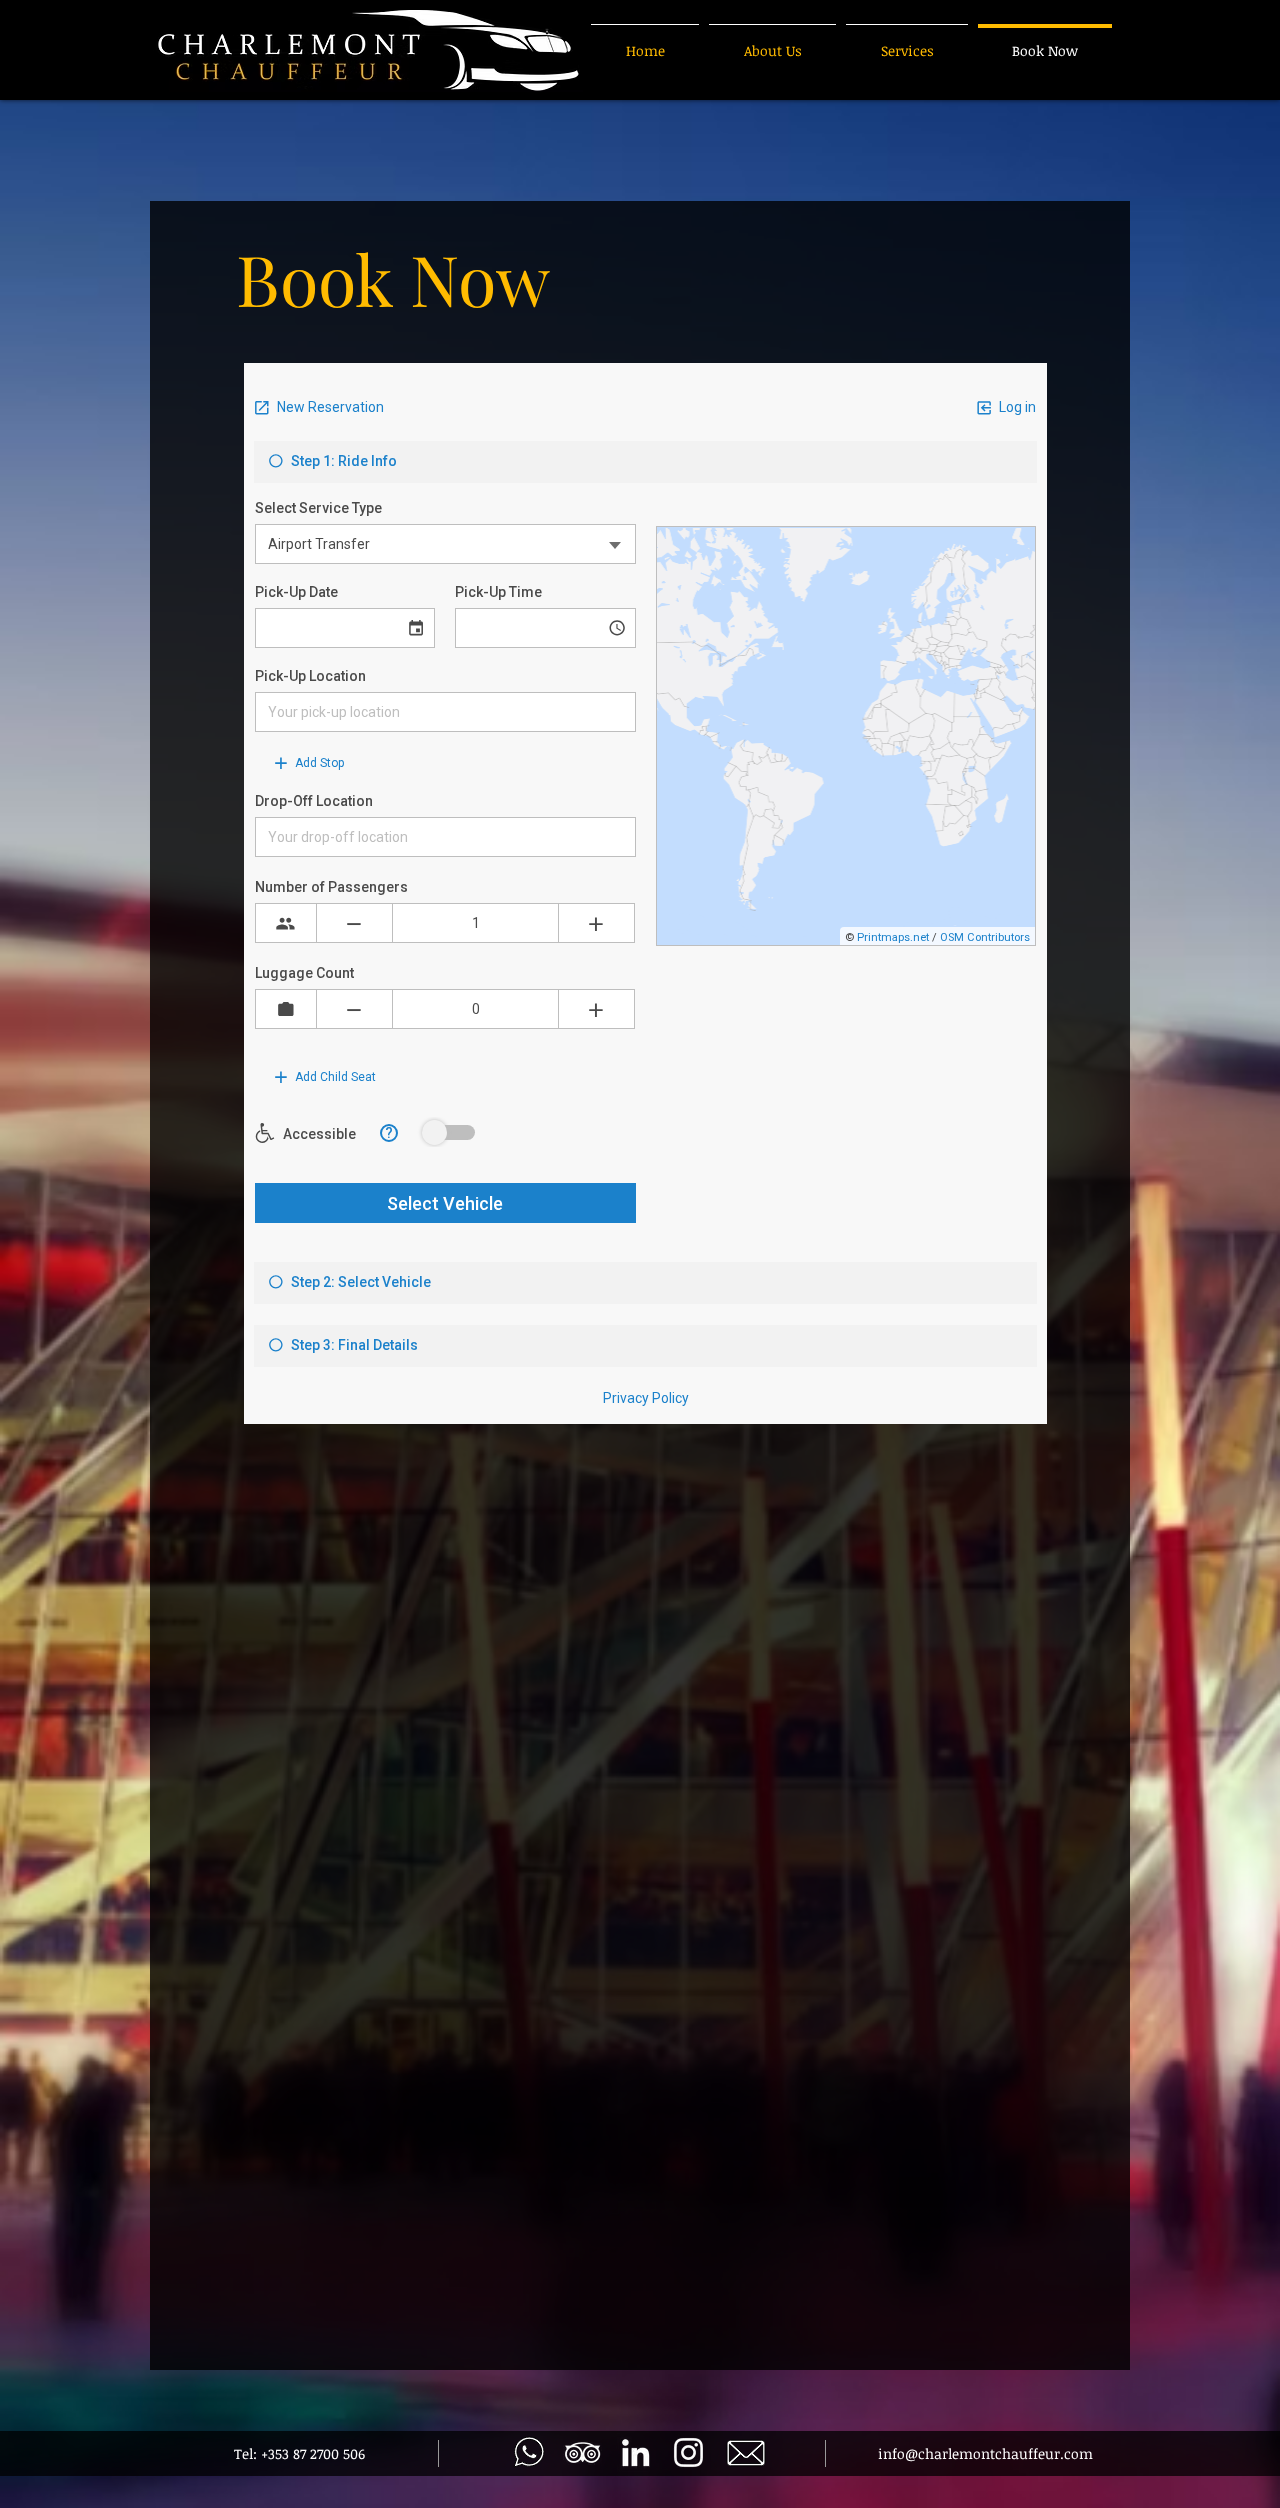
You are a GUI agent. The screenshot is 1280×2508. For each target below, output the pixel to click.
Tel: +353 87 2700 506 (299, 2453)
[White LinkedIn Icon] (635, 2452)
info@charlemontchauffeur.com (985, 2453)
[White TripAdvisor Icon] (582, 2452)
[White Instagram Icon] (688, 2452)
